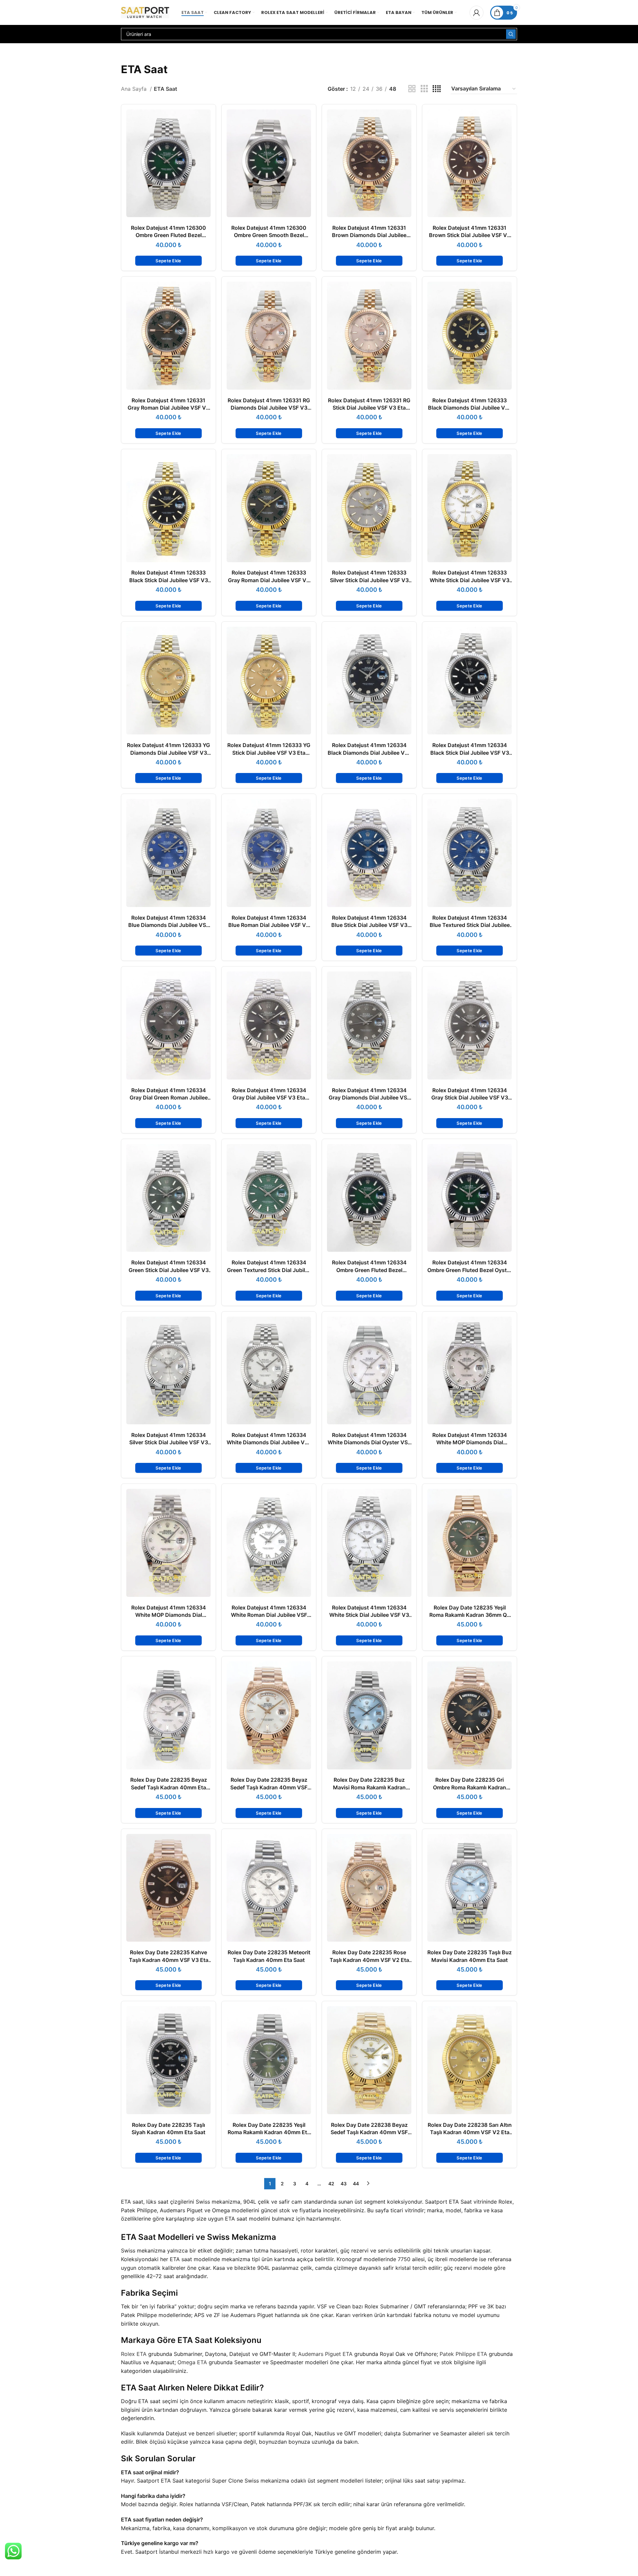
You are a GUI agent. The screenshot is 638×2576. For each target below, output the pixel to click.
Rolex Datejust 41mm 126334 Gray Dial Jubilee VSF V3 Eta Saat (269, 1098)
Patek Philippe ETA (463, 2354)
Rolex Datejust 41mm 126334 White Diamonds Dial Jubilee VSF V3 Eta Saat (269, 1442)
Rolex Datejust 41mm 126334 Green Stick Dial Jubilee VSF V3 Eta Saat (169, 1270)
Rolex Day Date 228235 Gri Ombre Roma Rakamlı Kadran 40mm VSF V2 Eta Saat (470, 1787)
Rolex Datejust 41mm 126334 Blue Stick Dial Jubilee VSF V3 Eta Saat (369, 925)
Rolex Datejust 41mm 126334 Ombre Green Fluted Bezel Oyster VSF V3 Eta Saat (470, 1270)
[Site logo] (145, 12)
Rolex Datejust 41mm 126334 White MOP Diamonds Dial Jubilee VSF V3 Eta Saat (470, 1442)
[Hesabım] (477, 13)
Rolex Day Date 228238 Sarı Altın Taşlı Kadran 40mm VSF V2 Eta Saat (470, 2132)
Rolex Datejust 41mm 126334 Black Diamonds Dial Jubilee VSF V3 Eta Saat (369, 753)
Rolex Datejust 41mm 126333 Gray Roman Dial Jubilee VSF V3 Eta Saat (269, 580)
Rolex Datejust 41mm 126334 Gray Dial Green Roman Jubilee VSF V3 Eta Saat (169, 1098)
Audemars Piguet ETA (325, 2354)
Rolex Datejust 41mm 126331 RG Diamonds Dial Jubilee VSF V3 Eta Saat (269, 408)
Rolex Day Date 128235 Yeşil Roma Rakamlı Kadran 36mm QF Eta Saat (470, 1615)
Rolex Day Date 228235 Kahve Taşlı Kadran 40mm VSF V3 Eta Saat (169, 1960)
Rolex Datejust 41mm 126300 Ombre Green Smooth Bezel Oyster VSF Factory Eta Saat (269, 235)
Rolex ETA (134, 2354)
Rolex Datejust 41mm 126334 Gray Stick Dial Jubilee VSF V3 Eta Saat (470, 1098)
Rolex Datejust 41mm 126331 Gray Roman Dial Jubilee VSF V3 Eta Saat (168, 408)
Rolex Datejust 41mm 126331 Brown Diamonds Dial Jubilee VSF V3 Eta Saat (369, 235)
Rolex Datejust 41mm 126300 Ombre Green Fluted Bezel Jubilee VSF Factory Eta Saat (168, 235)
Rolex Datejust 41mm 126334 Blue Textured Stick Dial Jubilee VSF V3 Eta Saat (470, 925)
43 (344, 2184)
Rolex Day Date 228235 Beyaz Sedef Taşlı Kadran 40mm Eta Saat (169, 1787)
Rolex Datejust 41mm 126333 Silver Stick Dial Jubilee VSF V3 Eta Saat (369, 580)
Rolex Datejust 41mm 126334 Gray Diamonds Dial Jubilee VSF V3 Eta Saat (369, 1098)
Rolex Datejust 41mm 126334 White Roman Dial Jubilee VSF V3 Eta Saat (269, 1615)
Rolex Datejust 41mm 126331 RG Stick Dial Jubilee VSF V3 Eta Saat (369, 408)
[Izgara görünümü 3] (424, 89)
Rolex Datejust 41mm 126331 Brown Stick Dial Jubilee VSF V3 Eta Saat (470, 235)
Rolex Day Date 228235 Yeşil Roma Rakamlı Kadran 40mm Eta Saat (269, 2132)
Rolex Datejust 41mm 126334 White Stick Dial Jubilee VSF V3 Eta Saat (369, 1615)
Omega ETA (192, 2362)
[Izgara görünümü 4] (437, 89)
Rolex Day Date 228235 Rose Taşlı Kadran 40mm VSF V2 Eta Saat (369, 1960)
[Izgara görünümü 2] (412, 89)
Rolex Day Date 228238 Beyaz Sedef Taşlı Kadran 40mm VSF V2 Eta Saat (369, 2132)
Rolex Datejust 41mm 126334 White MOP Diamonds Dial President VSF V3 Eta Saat (169, 1615)
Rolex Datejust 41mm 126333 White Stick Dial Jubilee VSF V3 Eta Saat (470, 580)
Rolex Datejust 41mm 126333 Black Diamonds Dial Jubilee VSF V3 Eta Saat (470, 408)
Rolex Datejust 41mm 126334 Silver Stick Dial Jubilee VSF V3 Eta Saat (169, 1442)
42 (331, 2184)
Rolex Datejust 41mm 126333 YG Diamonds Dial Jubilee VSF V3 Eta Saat (168, 753)
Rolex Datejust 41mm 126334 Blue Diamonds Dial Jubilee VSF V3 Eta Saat (169, 925)
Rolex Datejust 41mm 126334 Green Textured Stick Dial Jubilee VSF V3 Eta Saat (269, 1270)
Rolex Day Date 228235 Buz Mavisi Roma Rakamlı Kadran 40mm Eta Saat (369, 1787)
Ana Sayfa (135, 89)
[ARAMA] (511, 34)
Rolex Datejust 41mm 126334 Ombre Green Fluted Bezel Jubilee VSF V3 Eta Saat (369, 1270)
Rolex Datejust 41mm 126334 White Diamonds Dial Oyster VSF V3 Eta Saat (369, 1442)
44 (356, 2184)
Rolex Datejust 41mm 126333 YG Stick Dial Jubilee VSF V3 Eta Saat (269, 753)
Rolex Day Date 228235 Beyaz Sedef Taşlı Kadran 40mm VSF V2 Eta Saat (269, 1787)
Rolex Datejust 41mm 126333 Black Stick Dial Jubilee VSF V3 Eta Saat (169, 580)
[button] (168, 261)
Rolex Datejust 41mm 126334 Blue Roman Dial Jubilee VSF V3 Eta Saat (269, 925)
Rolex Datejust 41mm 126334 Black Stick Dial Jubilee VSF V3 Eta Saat (470, 753)
